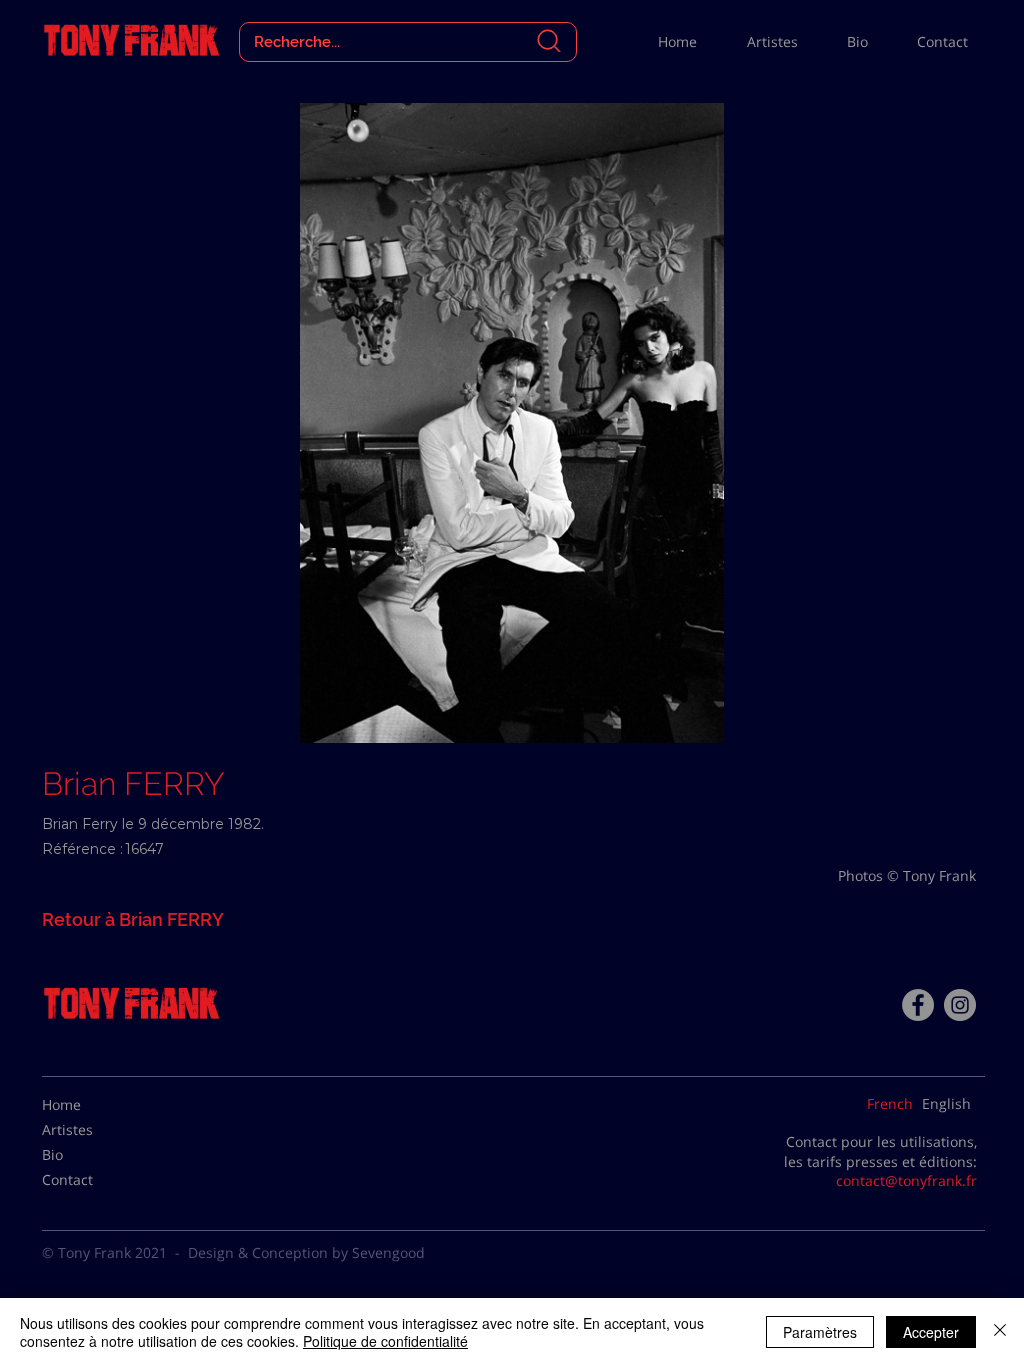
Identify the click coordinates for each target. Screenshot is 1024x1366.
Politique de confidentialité (385, 1341)
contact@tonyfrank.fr (906, 1180)
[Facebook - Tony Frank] (918, 1005)
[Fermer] (1000, 1332)
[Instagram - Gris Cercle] (960, 1005)
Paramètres (820, 1332)
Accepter (931, 1332)
